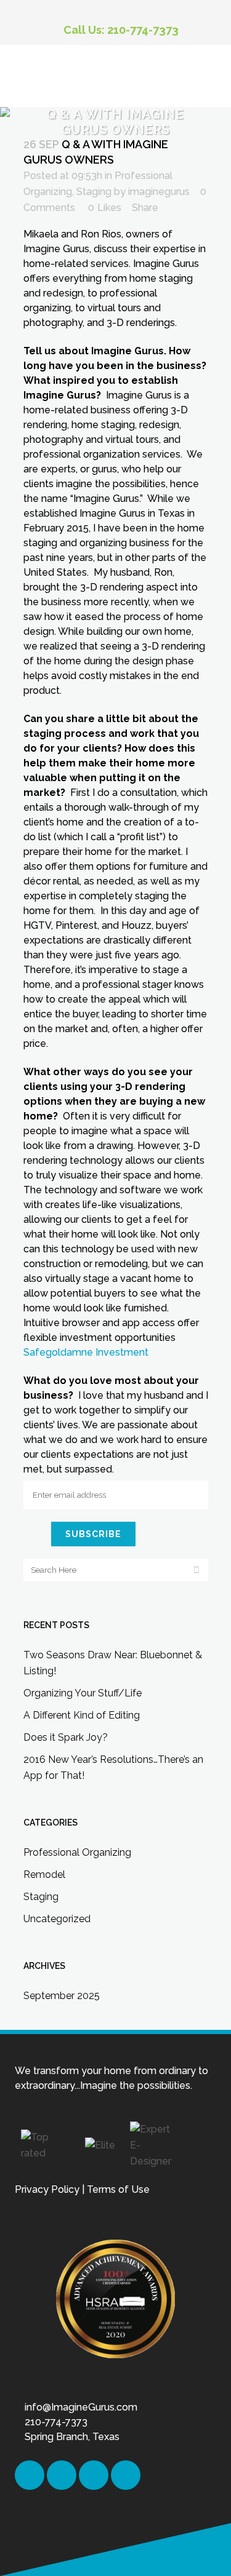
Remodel (44, 1874)
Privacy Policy (47, 2189)
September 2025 (62, 1996)
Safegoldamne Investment (86, 1352)
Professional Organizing (77, 1852)
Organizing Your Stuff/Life (83, 1693)
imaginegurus (159, 192)
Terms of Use (118, 2189)
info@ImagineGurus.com (81, 2407)
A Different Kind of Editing (82, 1715)
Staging (94, 192)
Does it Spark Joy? (66, 1737)
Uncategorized (57, 1919)
